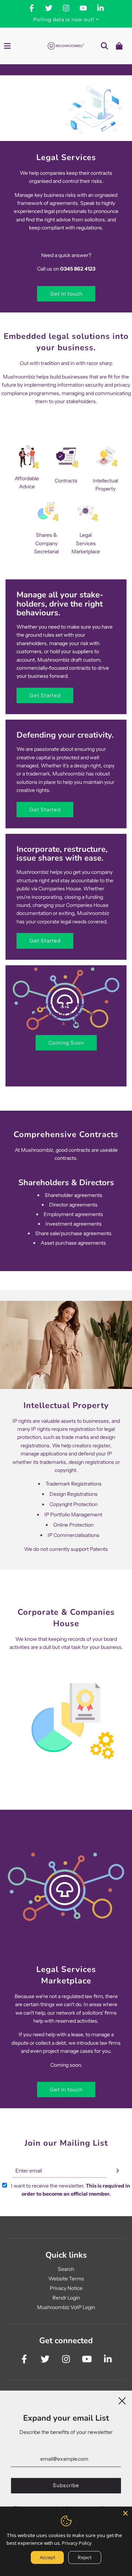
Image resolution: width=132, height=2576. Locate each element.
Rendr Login (66, 2298)
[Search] (104, 46)
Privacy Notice (66, 2288)
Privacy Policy (77, 2543)
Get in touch (66, 294)
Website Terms (66, 2279)
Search (66, 2269)
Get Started (45, 695)
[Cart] (119, 46)
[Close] (125, 2513)
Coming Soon (66, 1043)
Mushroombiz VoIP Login (66, 2307)
